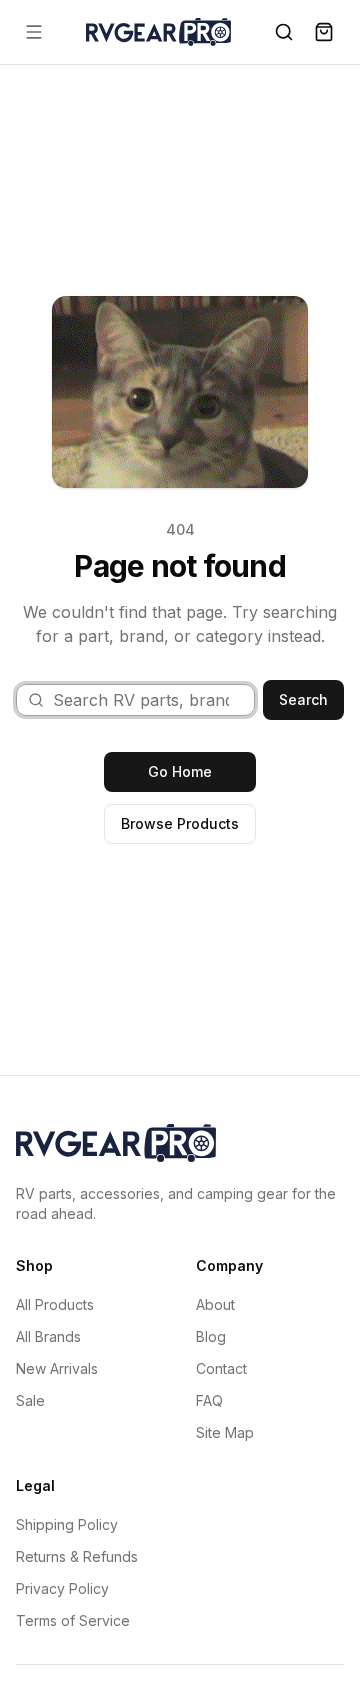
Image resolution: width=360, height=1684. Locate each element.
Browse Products (180, 823)
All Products (55, 1304)
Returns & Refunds (77, 1556)
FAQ (209, 1400)
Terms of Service (73, 1620)
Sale (30, 1400)
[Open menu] (34, 32)
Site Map (225, 1432)
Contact (221, 1368)
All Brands (48, 1336)
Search (303, 699)
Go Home (180, 771)
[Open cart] (324, 32)
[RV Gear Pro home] (158, 31)
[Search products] (284, 32)
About (215, 1304)
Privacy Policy (62, 1588)
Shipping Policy (67, 1524)
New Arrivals (57, 1368)
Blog (211, 1336)
